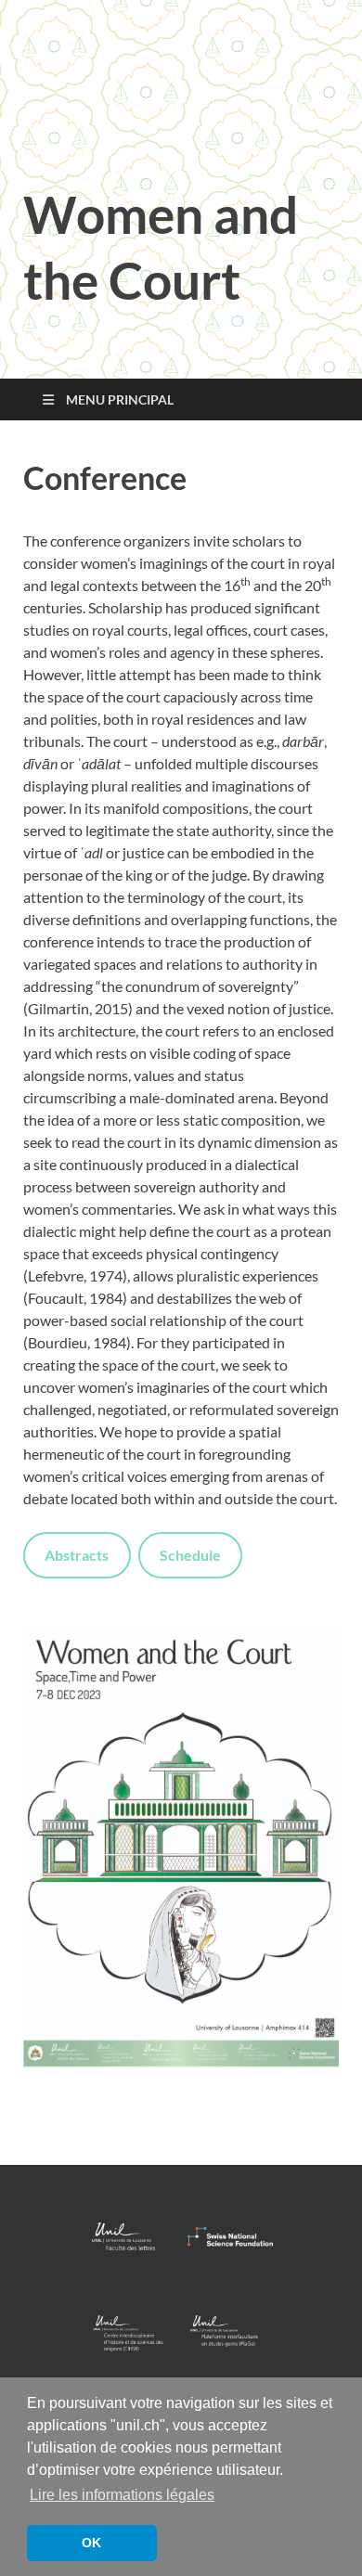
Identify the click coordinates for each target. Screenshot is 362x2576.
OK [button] (91, 2543)
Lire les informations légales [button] (122, 2495)
